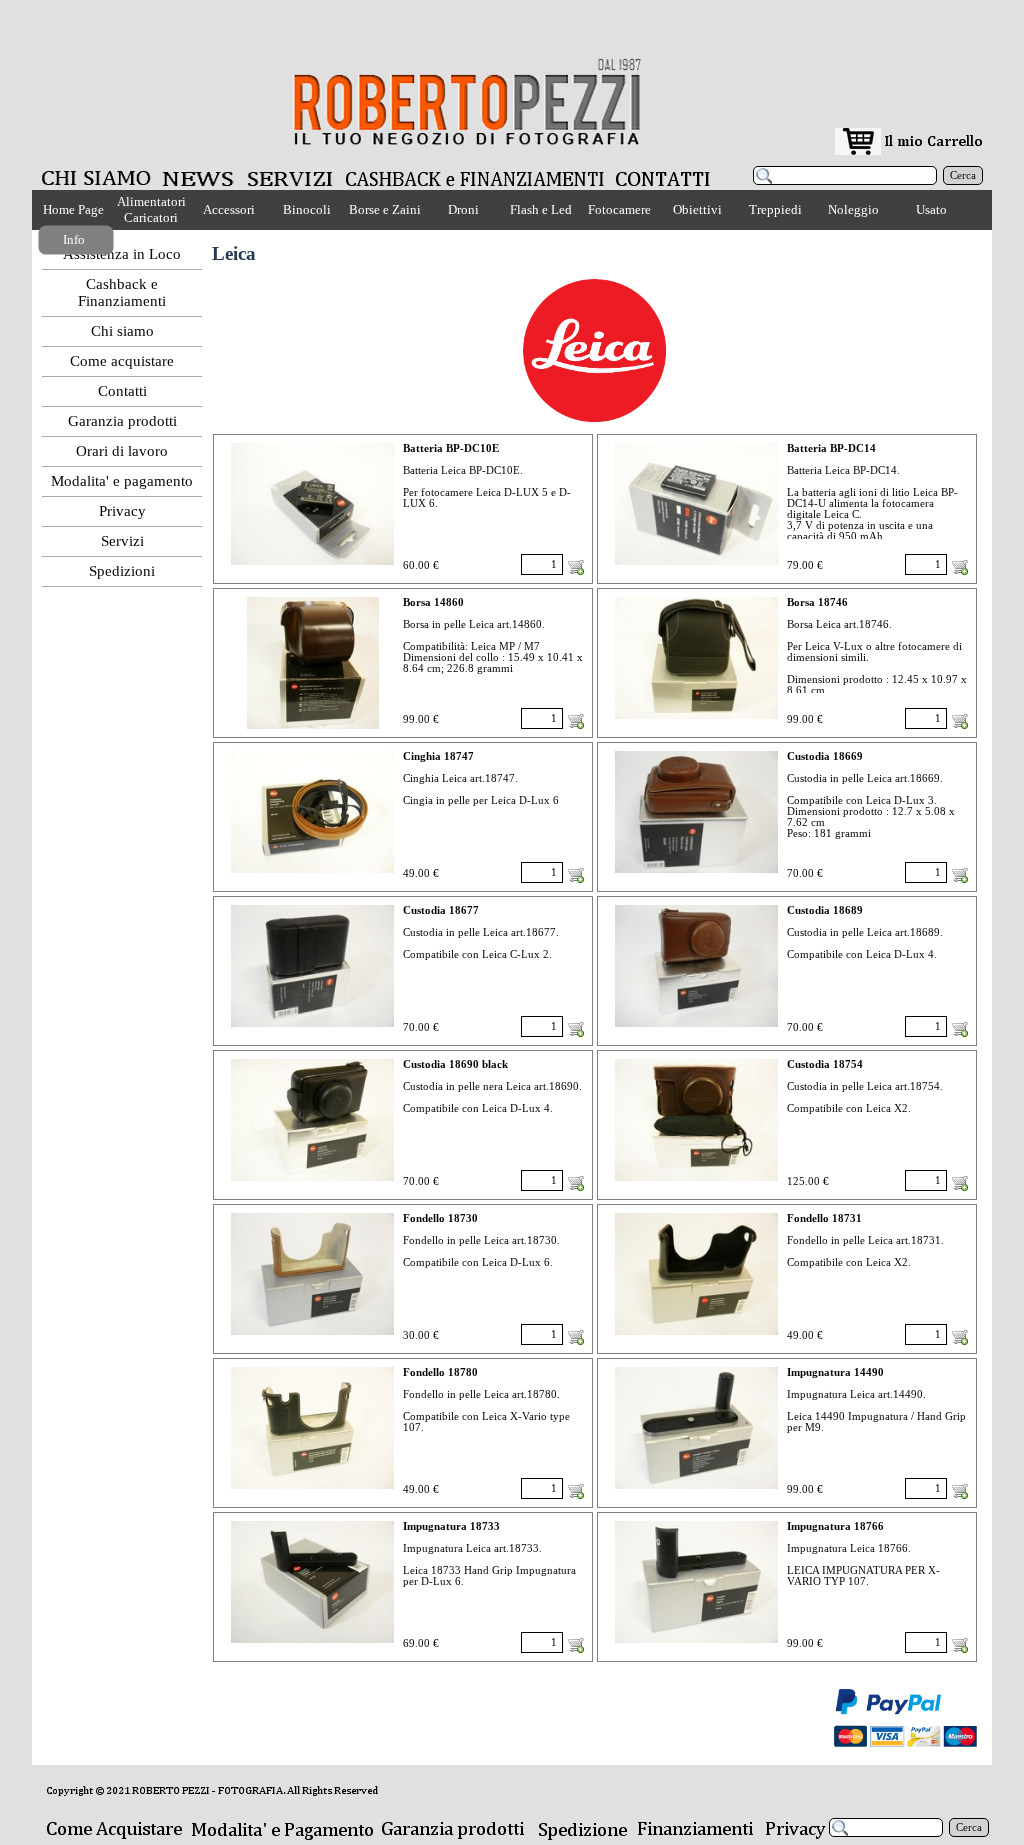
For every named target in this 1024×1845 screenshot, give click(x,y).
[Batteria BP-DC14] (696, 504)
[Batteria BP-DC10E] (312, 504)
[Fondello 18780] (312, 1428)
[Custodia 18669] (696, 812)
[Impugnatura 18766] (696, 1582)
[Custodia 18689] (696, 966)
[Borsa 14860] (313, 663)
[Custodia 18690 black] (312, 1120)
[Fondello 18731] (696, 1274)
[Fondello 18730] (312, 1274)
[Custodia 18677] (312, 966)
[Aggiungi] (576, 567)
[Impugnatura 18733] (312, 1582)
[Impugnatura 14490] (696, 1428)
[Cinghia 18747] (312, 812)
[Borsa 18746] (696, 658)
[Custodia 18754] (696, 1120)
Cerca (963, 175)
